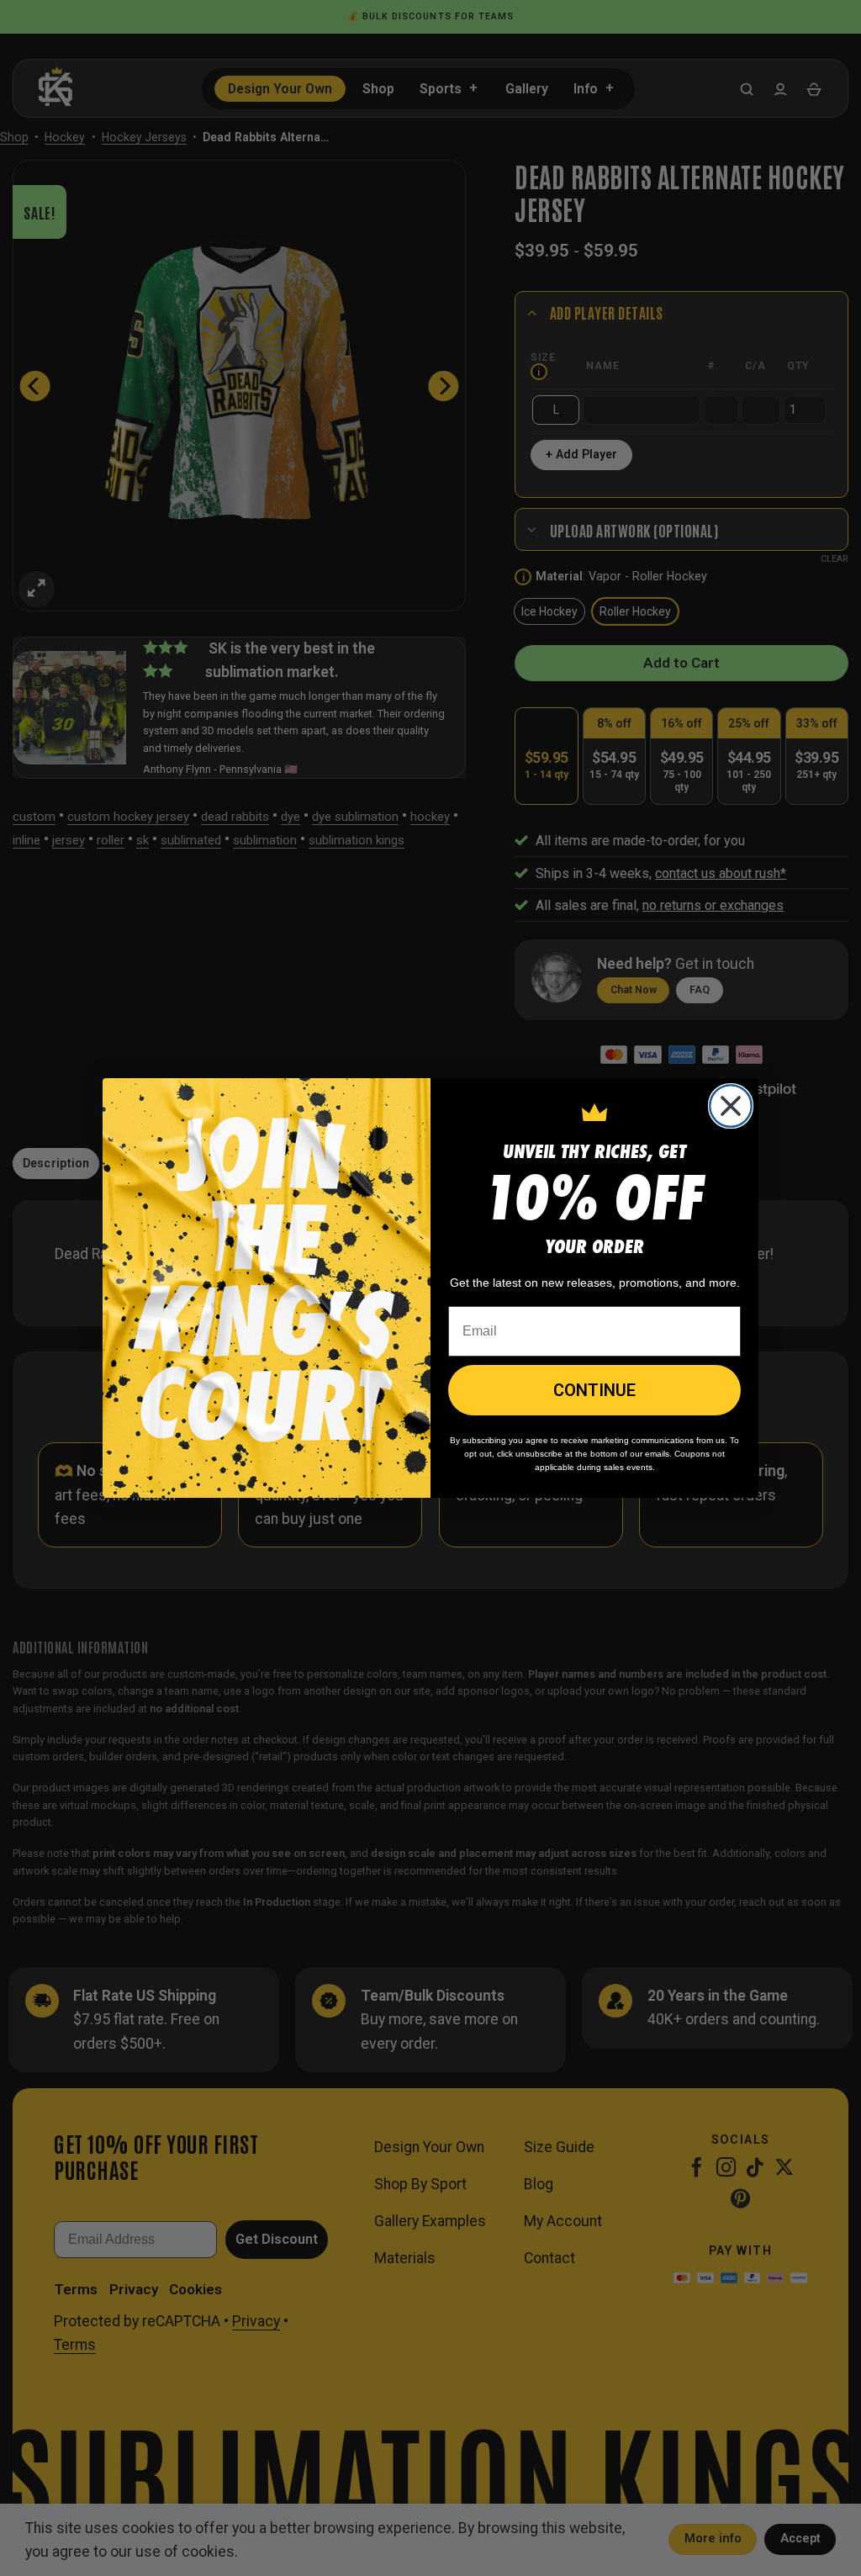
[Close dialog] (731, 1106)
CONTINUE (594, 1390)
